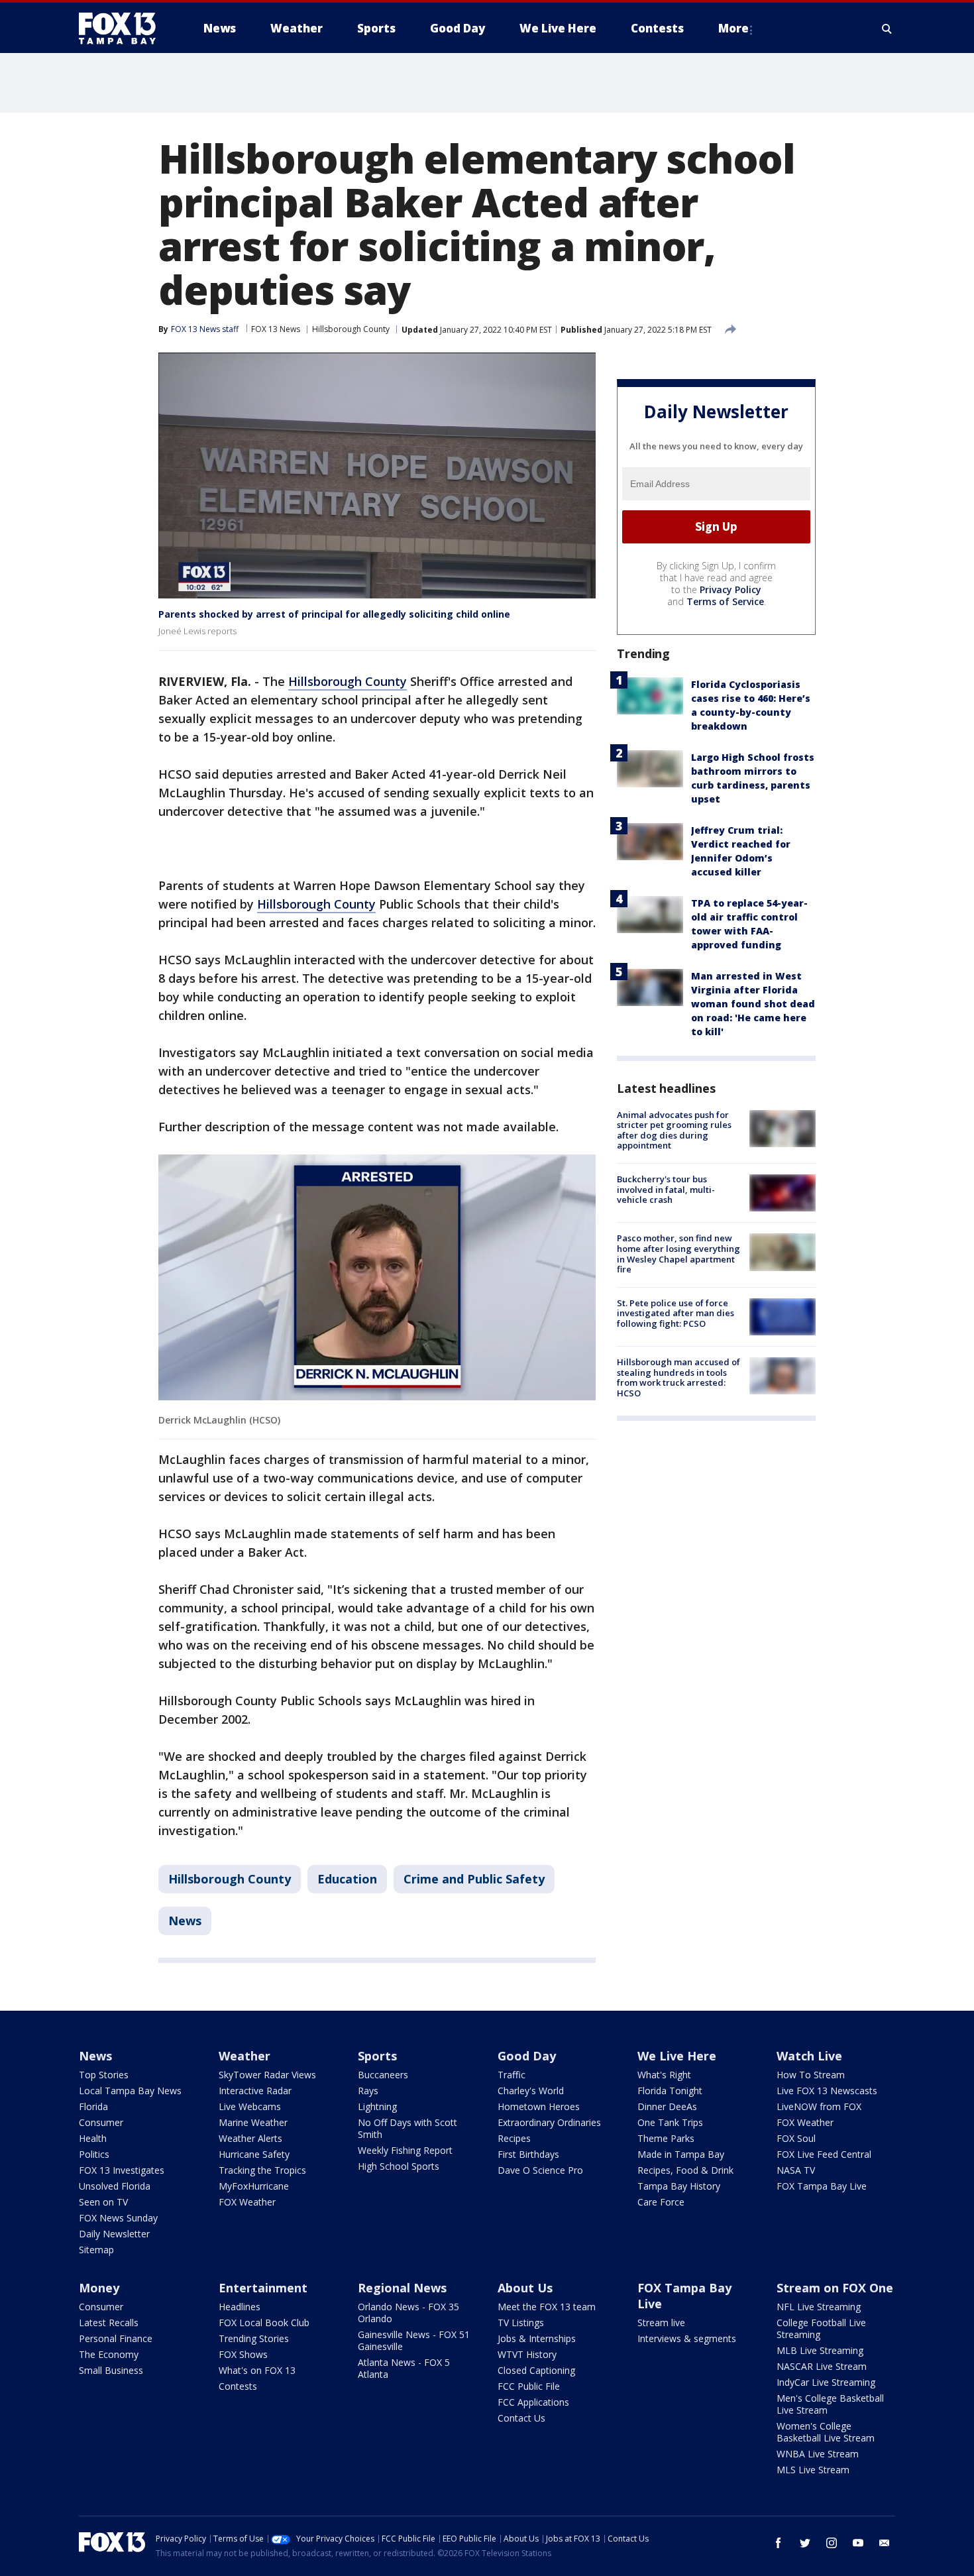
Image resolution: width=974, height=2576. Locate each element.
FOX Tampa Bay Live (822, 2186)
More (733, 28)
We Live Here (677, 2056)
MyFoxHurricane (254, 2186)
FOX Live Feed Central (824, 2154)
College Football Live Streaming (821, 2328)
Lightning (377, 2106)
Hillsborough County (351, 329)
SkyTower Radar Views (267, 2075)
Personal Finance (116, 2338)
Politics (94, 2154)
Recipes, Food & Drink (685, 2170)
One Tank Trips (670, 2122)
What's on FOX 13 (257, 2370)
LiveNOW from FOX (819, 2106)
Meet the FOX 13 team (547, 2307)
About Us (525, 2288)
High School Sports (399, 2166)
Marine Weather (253, 2122)
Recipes (514, 2138)
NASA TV (796, 2170)
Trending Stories (254, 2338)
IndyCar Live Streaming (826, 2382)
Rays (368, 2091)
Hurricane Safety (254, 2154)
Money (99, 2288)
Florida (93, 2106)
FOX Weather (247, 2202)
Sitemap (96, 2250)
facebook (779, 2543)
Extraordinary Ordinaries (549, 2122)
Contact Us (521, 2418)
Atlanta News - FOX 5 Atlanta (404, 2368)
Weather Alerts (250, 2138)
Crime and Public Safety (474, 1879)
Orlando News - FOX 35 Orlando (408, 2313)
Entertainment (263, 2288)
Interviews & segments (687, 2338)
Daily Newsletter (114, 2234)
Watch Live (809, 2056)
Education (347, 1879)
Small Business (111, 2370)
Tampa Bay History (679, 2186)
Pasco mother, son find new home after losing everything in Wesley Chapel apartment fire (678, 1254)
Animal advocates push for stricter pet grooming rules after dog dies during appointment (674, 1130)
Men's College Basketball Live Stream (830, 2404)
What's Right (664, 2075)
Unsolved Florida (115, 2186)
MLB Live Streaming (820, 2350)
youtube (858, 2543)
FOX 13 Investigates (122, 2170)
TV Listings (521, 2323)
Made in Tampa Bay (681, 2154)
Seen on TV (103, 2202)
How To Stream (811, 2075)
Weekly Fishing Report (405, 2150)
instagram (832, 2543)
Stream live (661, 2323)
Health (93, 2138)
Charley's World (531, 2091)
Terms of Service (725, 601)
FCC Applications (533, 2402)
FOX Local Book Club (264, 2323)
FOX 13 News (276, 329)
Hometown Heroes (539, 2106)
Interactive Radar (255, 2091)
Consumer (101, 2122)
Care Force (661, 2202)
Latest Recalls (109, 2323)
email (885, 2543)
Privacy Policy (730, 589)
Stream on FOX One (835, 2288)
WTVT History (527, 2354)
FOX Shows (243, 2354)
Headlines (240, 2307)
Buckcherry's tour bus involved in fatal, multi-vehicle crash (666, 1189)
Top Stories (104, 2075)
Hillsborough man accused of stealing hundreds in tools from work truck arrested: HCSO (678, 1377)
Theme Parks (666, 2138)
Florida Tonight (670, 2091)
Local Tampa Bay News (130, 2091)
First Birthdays (528, 2154)
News (185, 1921)
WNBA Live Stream (818, 2454)
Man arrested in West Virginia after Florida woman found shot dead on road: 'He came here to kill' (753, 1004)
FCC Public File (529, 2386)
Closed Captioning (536, 2370)
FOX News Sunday (118, 2218)
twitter (805, 2543)
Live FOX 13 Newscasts (827, 2091)
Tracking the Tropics (262, 2170)
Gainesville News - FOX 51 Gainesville (414, 2340)
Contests (238, 2386)
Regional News (402, 2288)
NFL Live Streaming (819, 2307)
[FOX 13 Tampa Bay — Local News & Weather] (123, 28)
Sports (377, 2056)
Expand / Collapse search (887, 28)
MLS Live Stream (813, 2470)
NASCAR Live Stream (822, 2366)
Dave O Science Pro (540, 2170)
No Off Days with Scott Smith (407, 2128)
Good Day (527, 2056)
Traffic (512, 2075)
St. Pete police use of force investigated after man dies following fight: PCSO (676, 1313)
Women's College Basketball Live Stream (826, 2432)
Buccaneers (383, 2075)
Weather (244, 2056)
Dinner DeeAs (667, 2106)
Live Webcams (250, 2106)
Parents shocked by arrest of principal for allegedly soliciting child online (334, 614)
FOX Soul (796, 2138)
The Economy (109, 2354)
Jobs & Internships (537, 2338)
